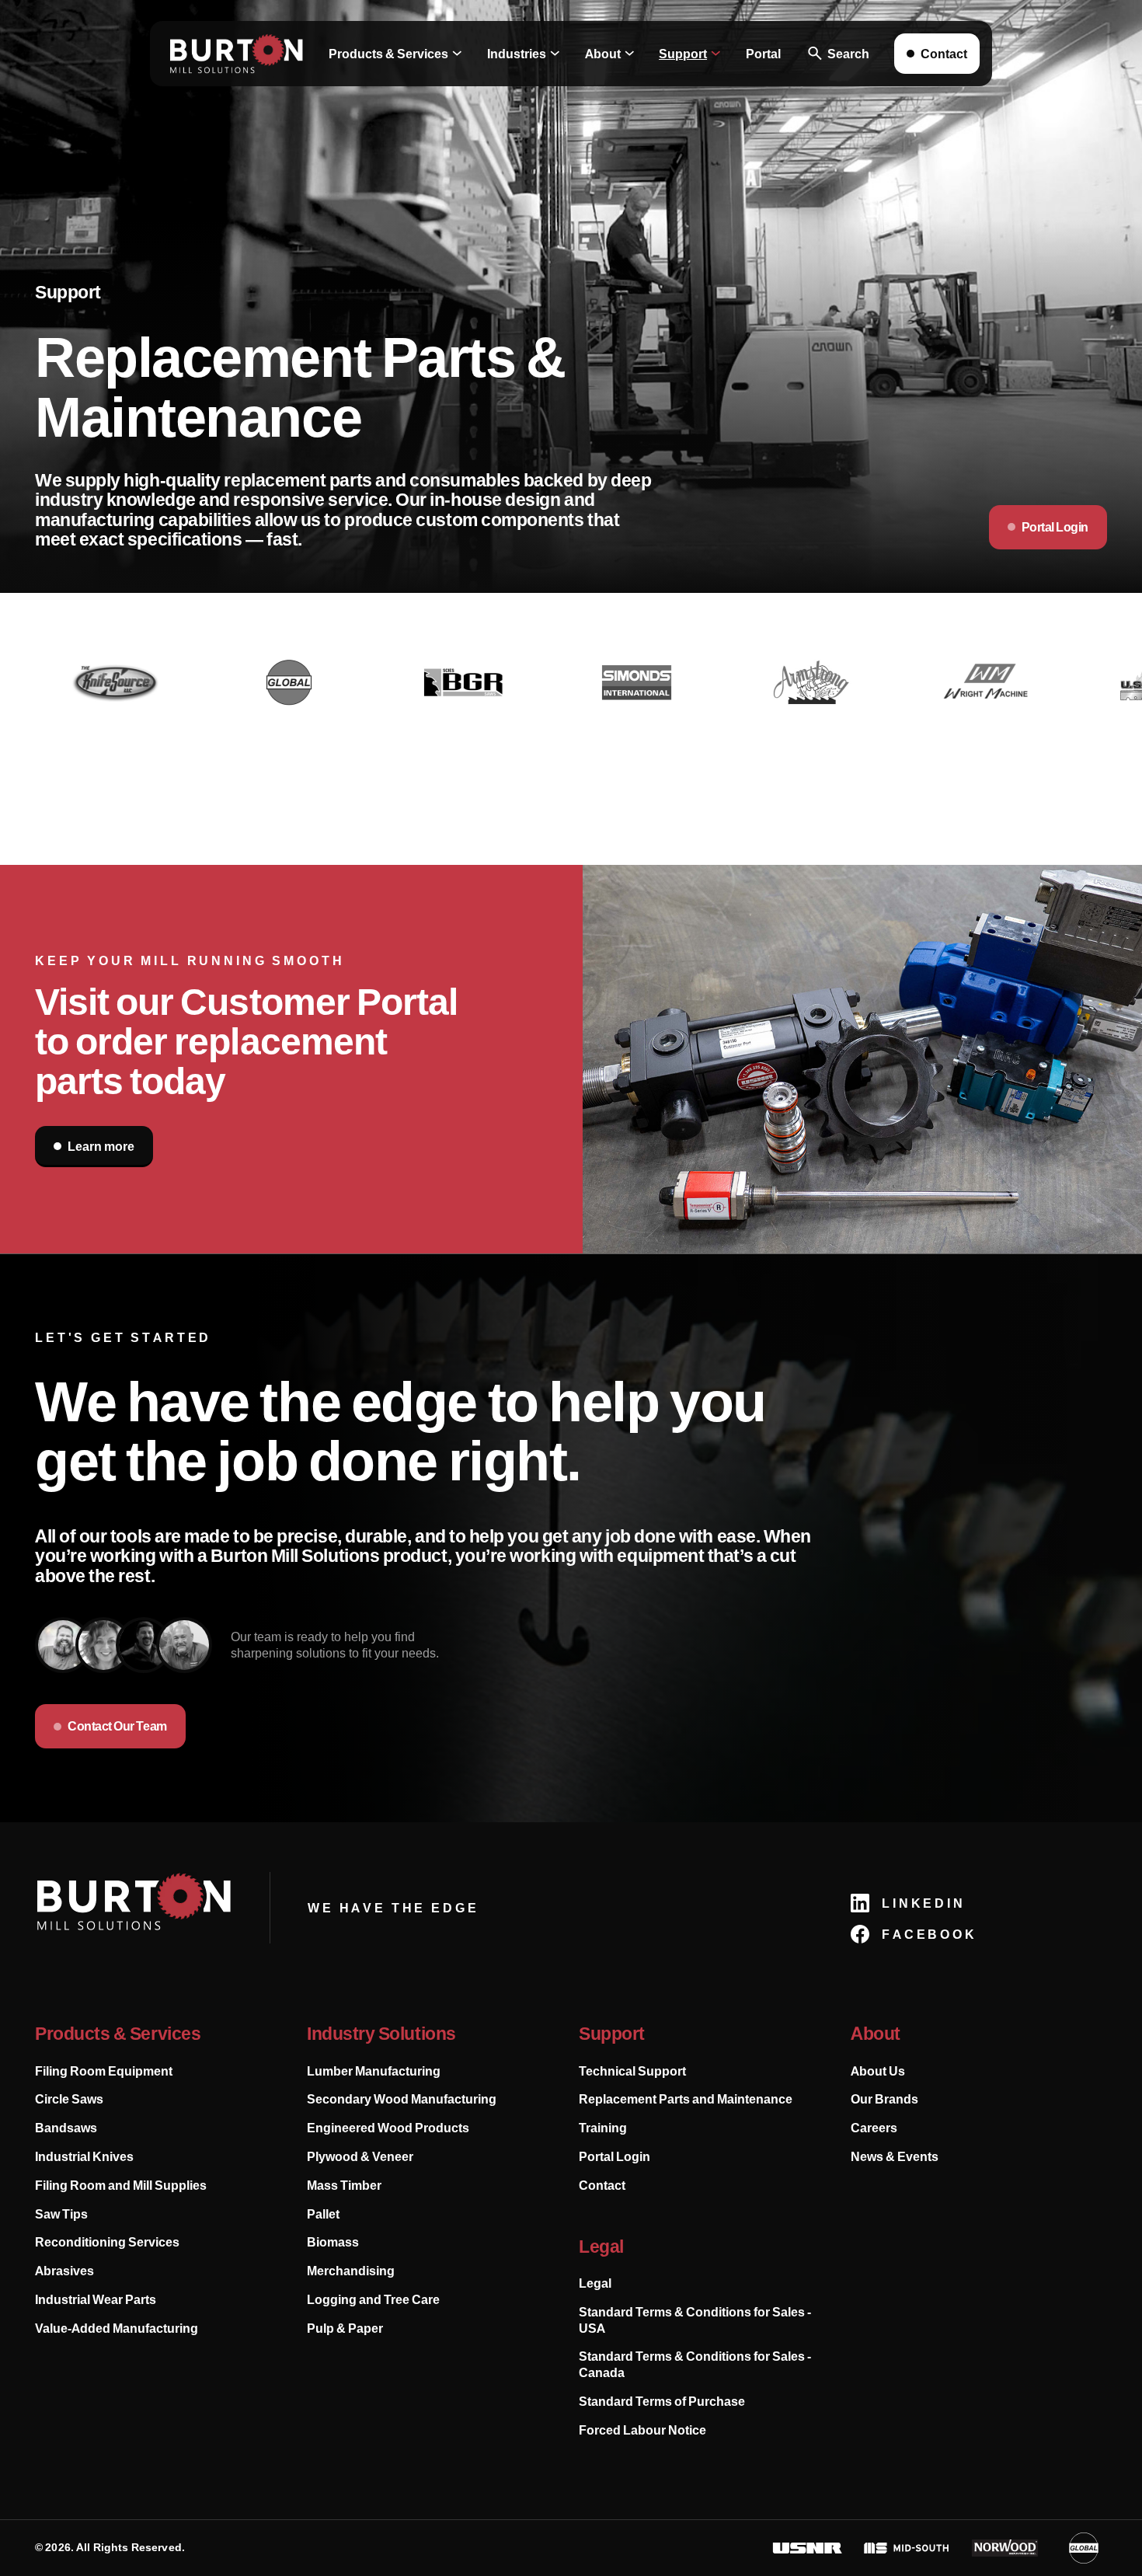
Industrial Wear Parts (96, 2299)
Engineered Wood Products (388, 2128)
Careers (874, 2128)
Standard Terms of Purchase (662, 2401)
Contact (602, 2185)
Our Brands (884, 2099)
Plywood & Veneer (360, 2156)
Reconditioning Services (107, 2242)
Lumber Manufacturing (374, 2071)
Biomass (333, 2242)
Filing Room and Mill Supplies (121, 2185)
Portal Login (615, 2156)
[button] (395, 54)
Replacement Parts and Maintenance (686, 2099)
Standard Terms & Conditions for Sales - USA (695, 2320)
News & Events (895, 2156)
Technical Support (632, 2071)
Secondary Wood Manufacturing (402, 2099)
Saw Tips (61, 2214)
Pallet (323, 2214)
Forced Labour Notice (642, 2430)
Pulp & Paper (345, 2328)
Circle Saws (69, 2099)
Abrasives (64, 2271)
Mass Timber (344, 2185)
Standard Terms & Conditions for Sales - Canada (695, 2364)
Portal (763, 54)
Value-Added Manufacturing (117, 2328)
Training (603, 2128)
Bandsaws (66, 2128)
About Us (878, 2071)
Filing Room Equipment (104, 2071)
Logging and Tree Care (373, 2299)
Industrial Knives (84, 2156)
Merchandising (351, 2271)
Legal (595, 2283)
